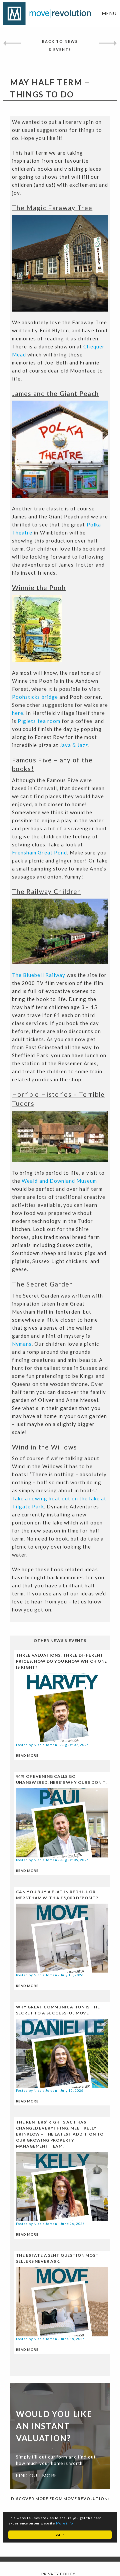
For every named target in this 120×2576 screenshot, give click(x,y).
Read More (27, 1755)
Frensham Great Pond (39, 852)
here (18, 713)
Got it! (60, 2535)
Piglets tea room (39, 721)
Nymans (22, 1344)
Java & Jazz (74, 745)
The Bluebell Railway (39, 975)
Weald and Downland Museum (59, 1181)
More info (64, 2523)
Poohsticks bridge (35, 697)
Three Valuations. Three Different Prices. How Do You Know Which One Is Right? (62, 1661)
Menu (109, 13)
